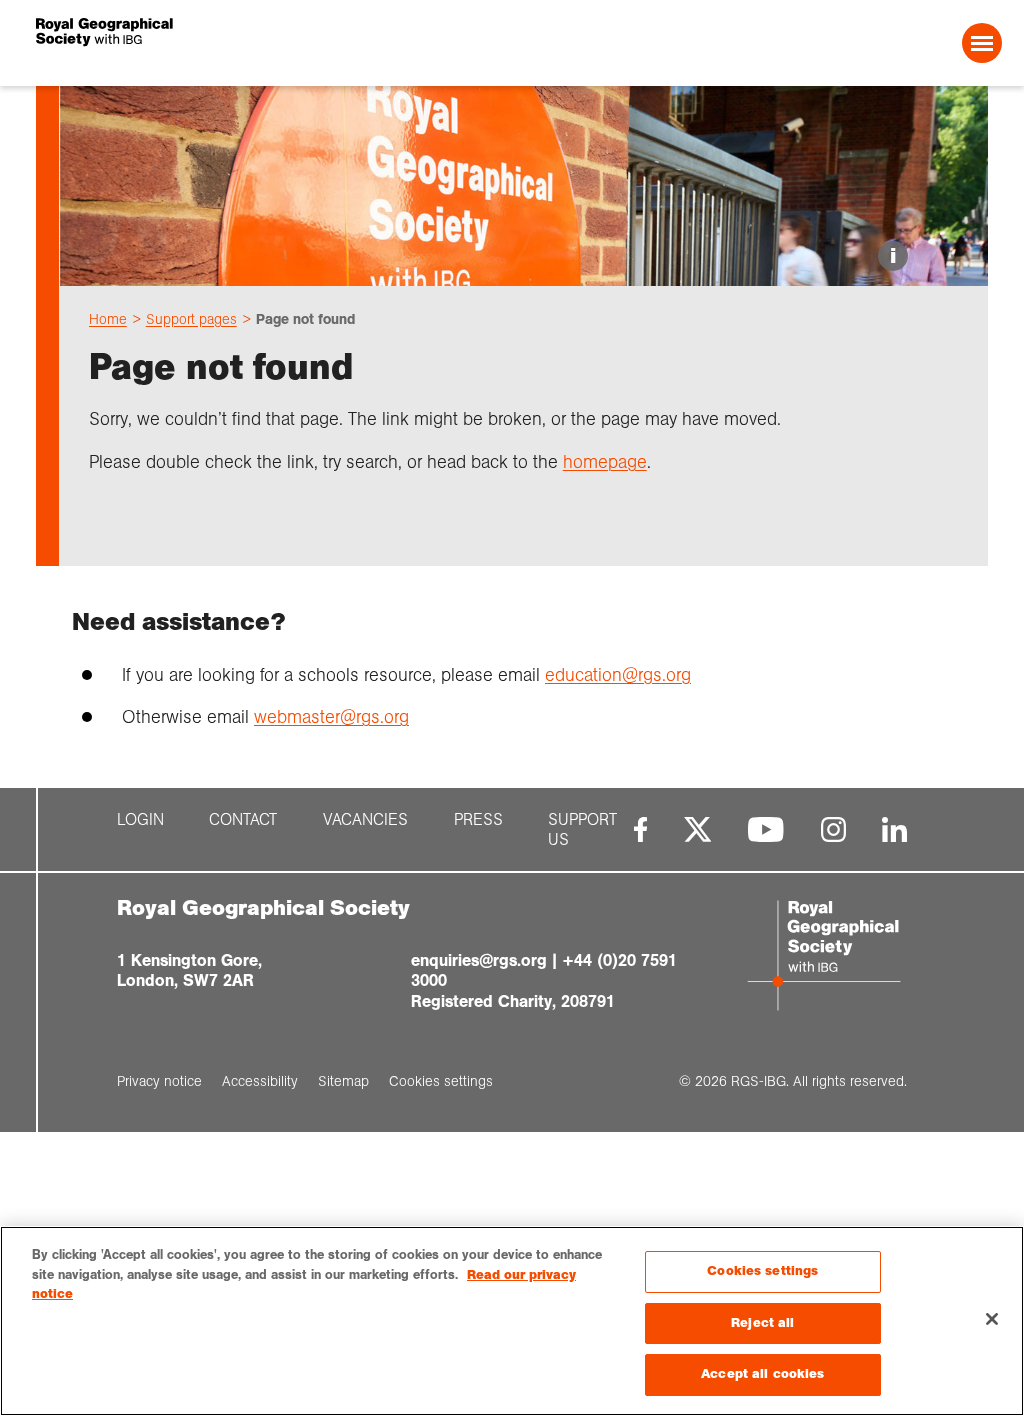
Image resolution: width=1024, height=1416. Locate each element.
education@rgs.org (618, 675)
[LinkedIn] (894, 829)
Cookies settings (762, 1271)
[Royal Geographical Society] (231, 43)
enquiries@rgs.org (479, 960)
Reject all (762, 1323)
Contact (243, 820)
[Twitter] (698, 829)
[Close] (992, 1319)
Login (140, 820)
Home (108, 319)
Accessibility (260, 1081)
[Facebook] (640, 829)
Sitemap (343, 1081)
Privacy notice (159, 1081)
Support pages (191, 319)
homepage (605, 462)
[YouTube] (766, 829)
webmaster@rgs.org (331, 717)
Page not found (305, 319)
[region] (512, 1321)
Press (478, 820)
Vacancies (365, 820)
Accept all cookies (762, 1374)
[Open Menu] (982, 43)
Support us (582, 830)
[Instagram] (833, 829)
